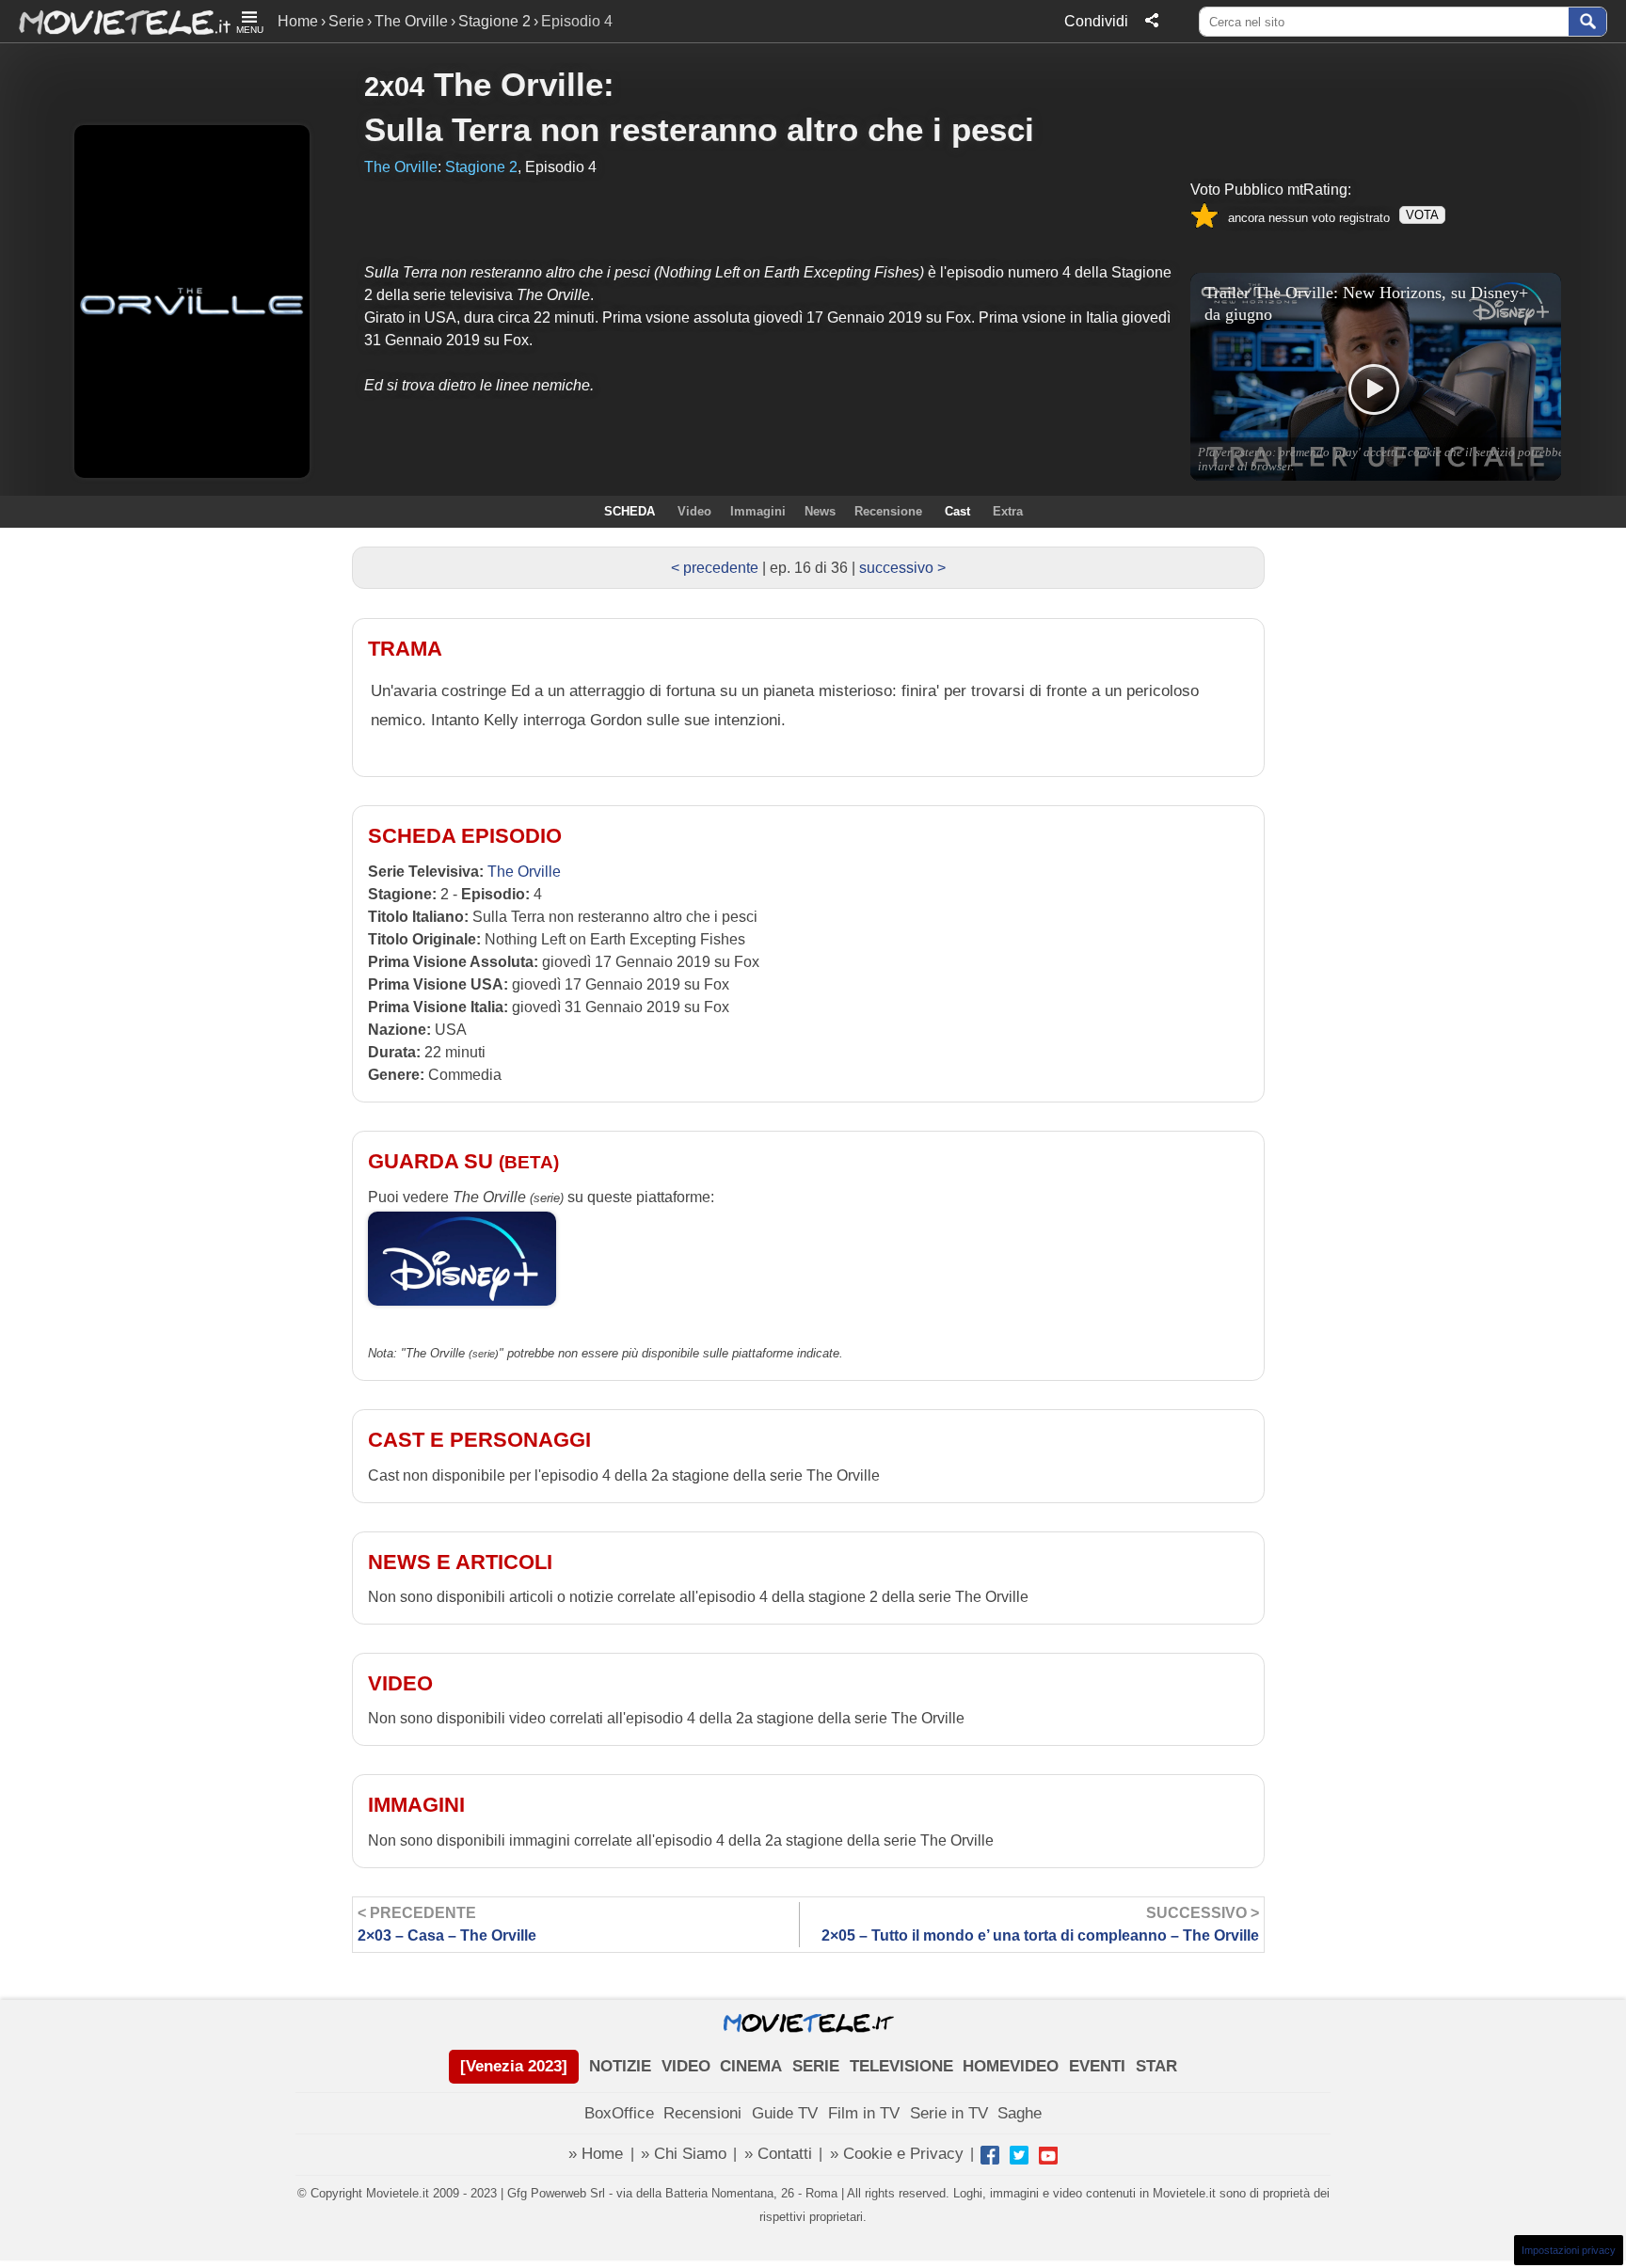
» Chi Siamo (684, 2154)
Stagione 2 (494, 21)
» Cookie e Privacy (897, 2154)
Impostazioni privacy (1569, 2250)
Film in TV (864, 2113)
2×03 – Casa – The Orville (447, 1924)
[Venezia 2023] (514, 2066)
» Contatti (778, 2154)
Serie (346, 21)
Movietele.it (115, 21)
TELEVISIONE (901, 2066)
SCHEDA (630, 511)
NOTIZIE (620, 2066)
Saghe (1020, 2113)
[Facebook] (990, 2155)
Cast (957, 511)
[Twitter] (1019, 2155)
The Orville (411, 21)
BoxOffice (619, 2113)
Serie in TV (949, 2113)
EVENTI (1097, 2066)
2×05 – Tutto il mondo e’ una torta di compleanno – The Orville (1040, 1924)
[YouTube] (1048, 2155)
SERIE (816, 2066)
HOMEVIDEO (1011, 2066)
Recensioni (702, 2113)
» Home (596, 2154)
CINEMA (751, 2066)
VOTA (1422, 215)
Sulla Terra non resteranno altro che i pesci (699, 129)
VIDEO (686, 2066)
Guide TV (785, 2113)
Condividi (1096, 21)
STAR (1156, 2066)
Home (298, 21)
